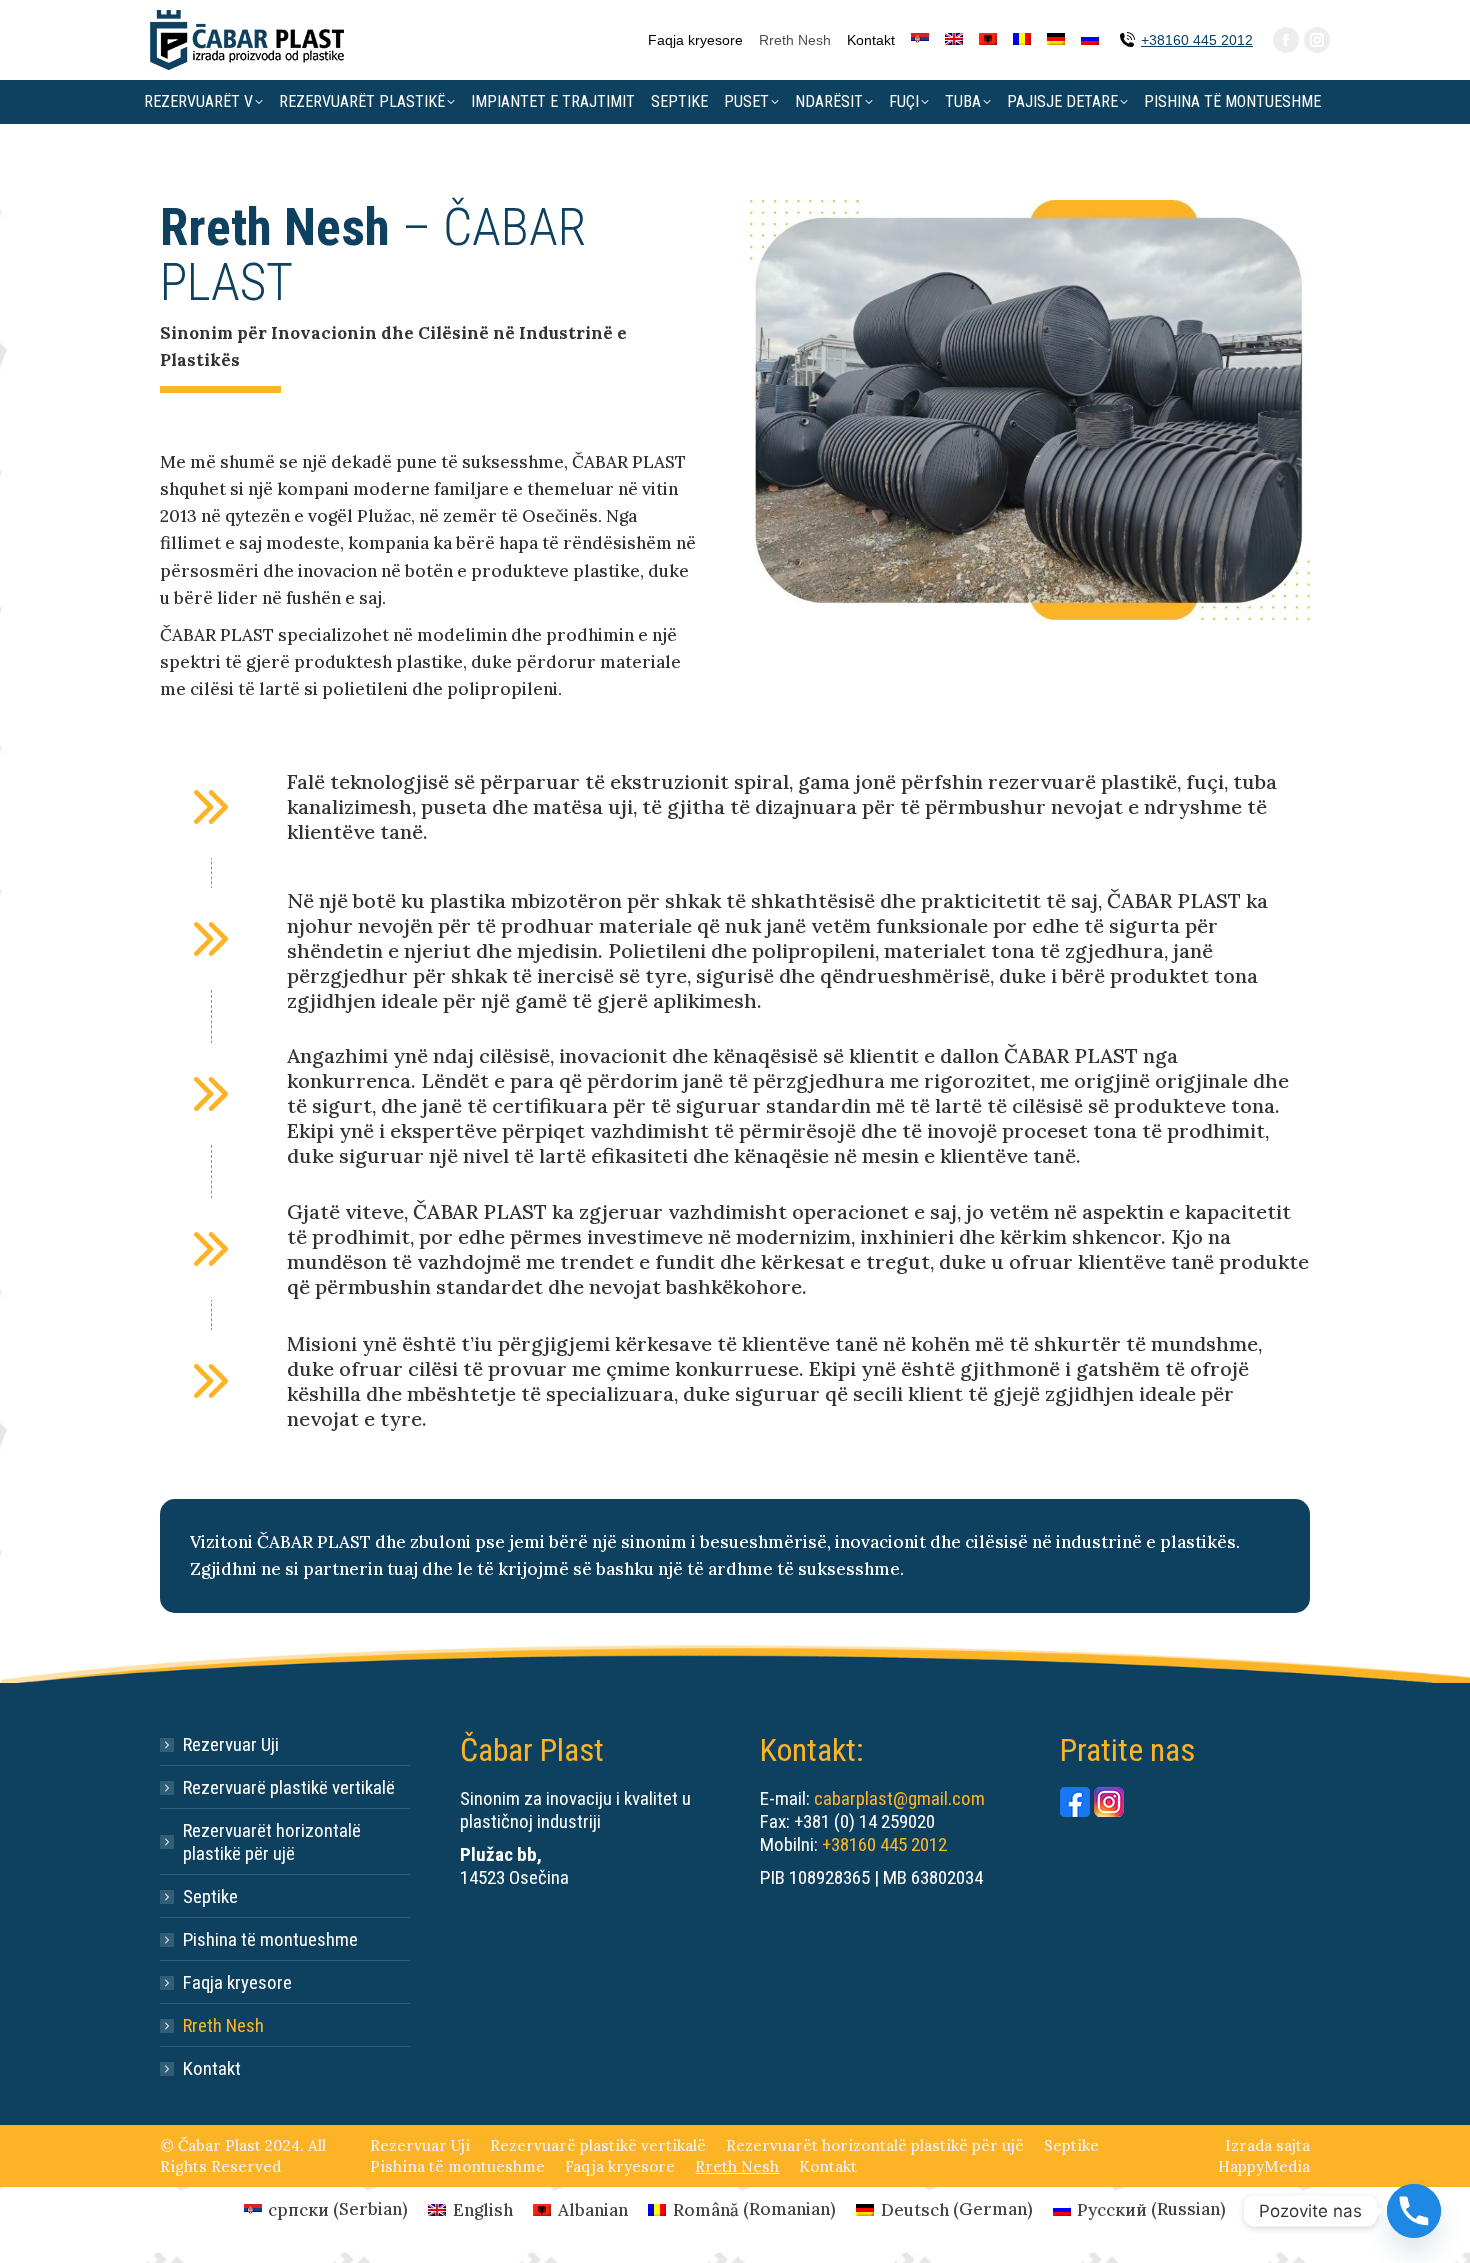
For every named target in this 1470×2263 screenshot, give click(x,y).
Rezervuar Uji (231, 1744)
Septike (210, 1896)
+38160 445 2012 (1197, 40)
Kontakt (212, 2068)
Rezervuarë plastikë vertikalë (289, 1787)
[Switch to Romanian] (1022, 40)
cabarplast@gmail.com (899, 1798)
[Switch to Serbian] (920, 40)
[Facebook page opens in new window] (1286, 40)
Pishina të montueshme (270, 1939)
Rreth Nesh (223, 2025)
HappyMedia (1264, 2166)
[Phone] (1414, 2211)
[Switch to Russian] (1090, 40)
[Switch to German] (1056, 40)
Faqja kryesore (237, 1982)
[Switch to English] (954, 40)
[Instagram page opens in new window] (1317, 40)
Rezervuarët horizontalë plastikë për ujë (272, 1842)
